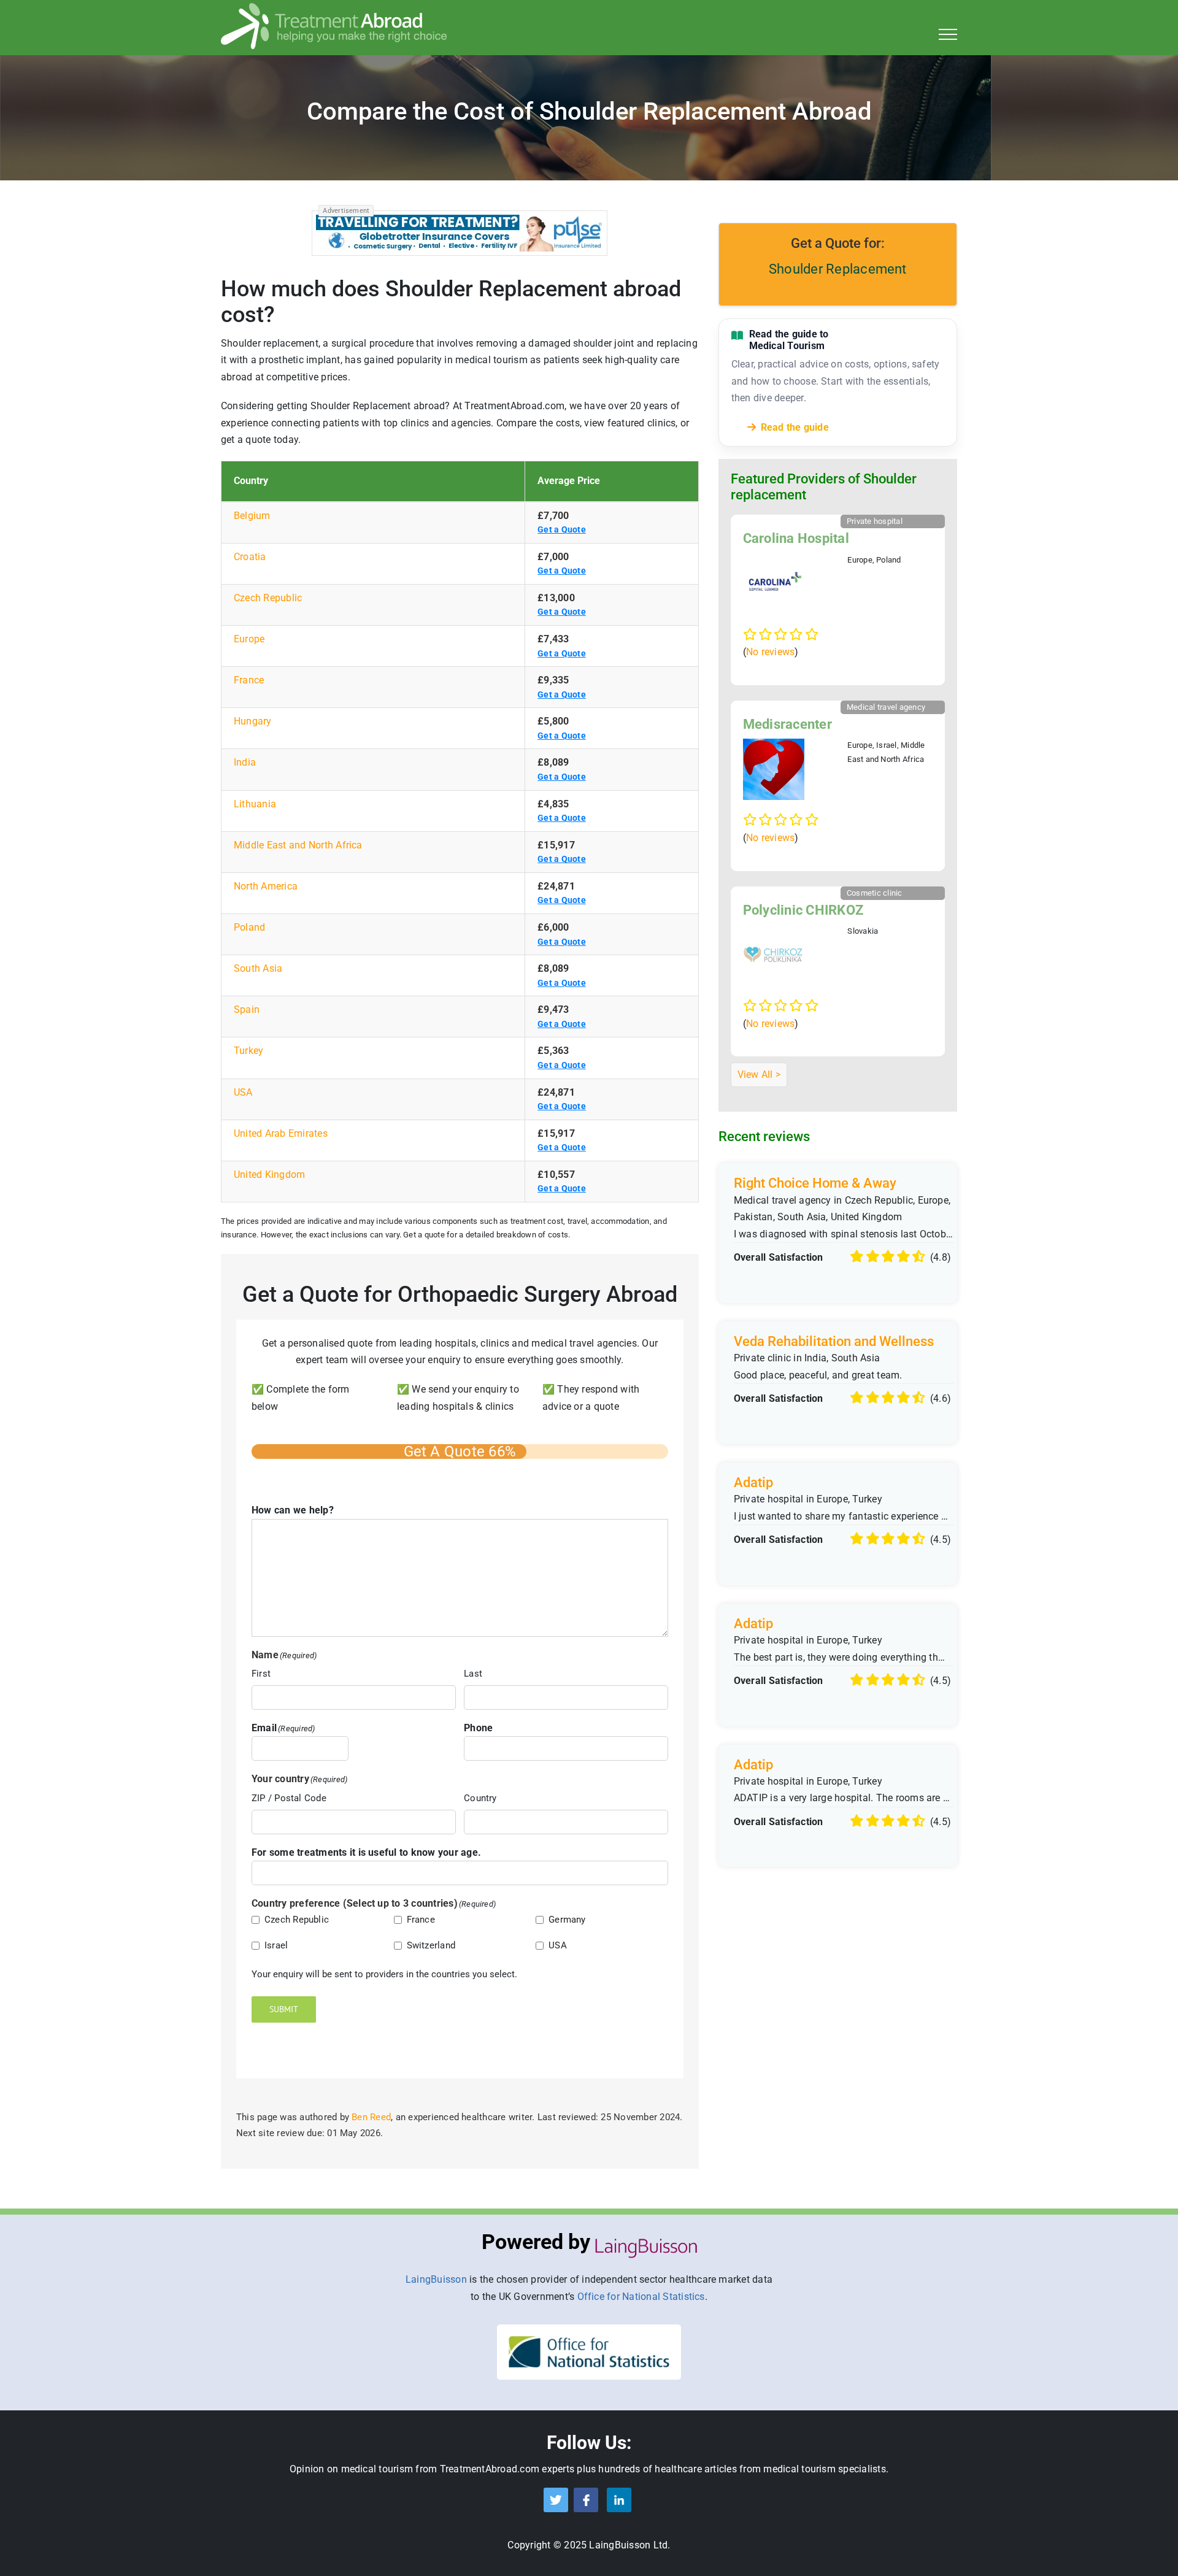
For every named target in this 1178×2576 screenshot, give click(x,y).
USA (243, 1092)
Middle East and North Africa (298, 845)
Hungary (253, 721)
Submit (284, 2009)
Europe (249, 639)
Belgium (252, 516)
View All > (759, 1075)
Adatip (753, 1482)
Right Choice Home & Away (815, 1183)
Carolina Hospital (796, 538)
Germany (567, 1920)
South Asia (258, 968)
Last (473, 1674)
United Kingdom (269, 1175)
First (261, 1674)
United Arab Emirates (281, 1133)
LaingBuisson (436, 2279)
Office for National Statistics (641, 2297)
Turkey (248, 1051)
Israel (276, 1945)
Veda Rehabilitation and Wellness (834, 1341)
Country (480, 1798)
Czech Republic (268, 598)
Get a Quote (562, 529)
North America (266, 886)
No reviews (770, 652)
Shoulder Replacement (838, 269)
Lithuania (255, 804)
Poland (249, 927)
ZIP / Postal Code (289, 1798)
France (249, 680)
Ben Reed (371, 2117)
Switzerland (431, 1945)
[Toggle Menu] (948, 34)
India (245, 762)
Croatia (250, 557)
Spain (247, 1009)
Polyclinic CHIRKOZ (803, 910)
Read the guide (795, 427)
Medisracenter (787, 724)
